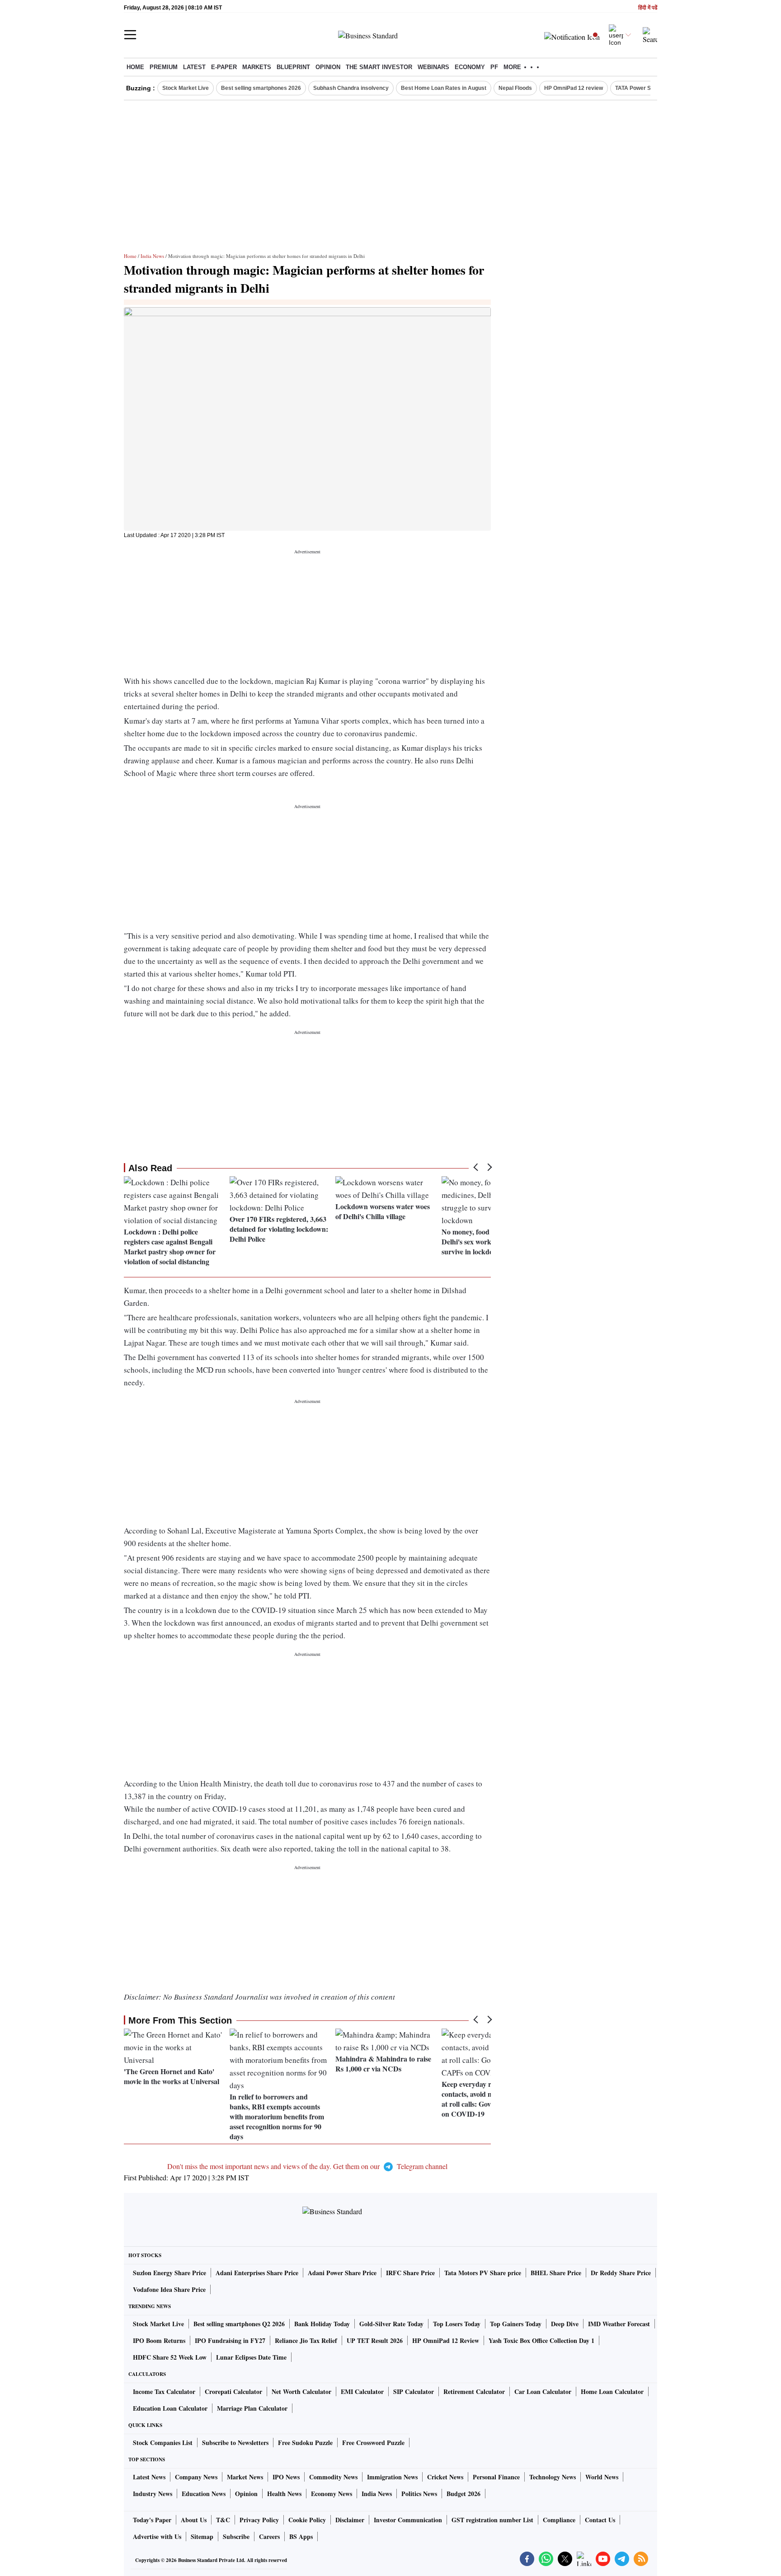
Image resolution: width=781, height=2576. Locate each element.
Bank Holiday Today (322, 2324)
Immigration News (392, 2477)
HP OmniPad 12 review (574, 88)
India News (152, 256)
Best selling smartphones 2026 (261, 88)
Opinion (328, 67)
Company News (196, 2477)
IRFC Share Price (410, 2273)
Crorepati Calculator (233, 2391)
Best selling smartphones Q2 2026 (239, 2324)
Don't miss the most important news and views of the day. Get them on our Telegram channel (307, 2166)
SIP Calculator (414, 2391)
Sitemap (202, 2536)
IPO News (286, 2477)
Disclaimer (350, 2520)
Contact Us (600, 2520)
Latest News (149, 2477)
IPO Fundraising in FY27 (230, 2340)
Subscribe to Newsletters (235, 2443)
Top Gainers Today (516, 2324)
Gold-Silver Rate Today (391, 2324)
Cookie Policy (307, 2520)
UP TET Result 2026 (375, 2340)
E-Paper (224, 67)
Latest (194, 67)
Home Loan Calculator (612, 2391)
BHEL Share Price (556, 2273)
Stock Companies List (163, 2443)
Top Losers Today (457, 2324)
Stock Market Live (186, 88)
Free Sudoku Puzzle (305, 2443)
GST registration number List (492, 2520)
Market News (245, 2477)
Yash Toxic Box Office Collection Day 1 (541, 2340)
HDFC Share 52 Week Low (170, 2357)
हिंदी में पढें (648, 8)
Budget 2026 (463, 2494)
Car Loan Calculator (543, 2391)
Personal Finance (496, 2477)
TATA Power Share (639, 88)
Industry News (153, 2494)
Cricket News (445, 2477)
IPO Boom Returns (159, 2340)
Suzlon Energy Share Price (169, 2273)
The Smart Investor (379, 67)
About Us (194, 2520)
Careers (269, 2536)
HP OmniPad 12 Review (446, 2340)
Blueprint (293, 67)
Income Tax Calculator (164, 2391)
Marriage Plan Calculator (252, 2408)
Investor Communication (408, 2520)
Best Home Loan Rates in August (444, 88)
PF (494, 67)
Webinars (433, 67)
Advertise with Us (157, 2536)
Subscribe (236, 2536)
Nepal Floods (515, 88)
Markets (257, 67)
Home (135, 67)
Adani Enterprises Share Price (257, 2273)
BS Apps (301, 2536)
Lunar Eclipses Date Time (251, 2357)
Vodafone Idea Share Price (169, 2289)
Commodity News (333, 2477)
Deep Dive (565, 2324)
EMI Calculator (362, 2391)
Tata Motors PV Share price (483, 2273)
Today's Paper (152, 2520)
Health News (284, 2494)
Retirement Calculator (474, 2391)
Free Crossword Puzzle (373, 2443)
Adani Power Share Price (342, 2273)
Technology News (553, 2477)
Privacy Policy (259, 2520)
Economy (470, 67)
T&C (223, 2520)
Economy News (332, 2494)
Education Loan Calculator (170, 2408)
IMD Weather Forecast (619, 2324)
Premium (164, 67)
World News (602, 2477)
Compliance (559, 2520)
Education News (204, 2494)
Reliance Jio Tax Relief (306, 2340)
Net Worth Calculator (301, 2391)
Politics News (419, 2494)
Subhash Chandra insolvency (351, 88)
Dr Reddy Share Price (621, 2273)
